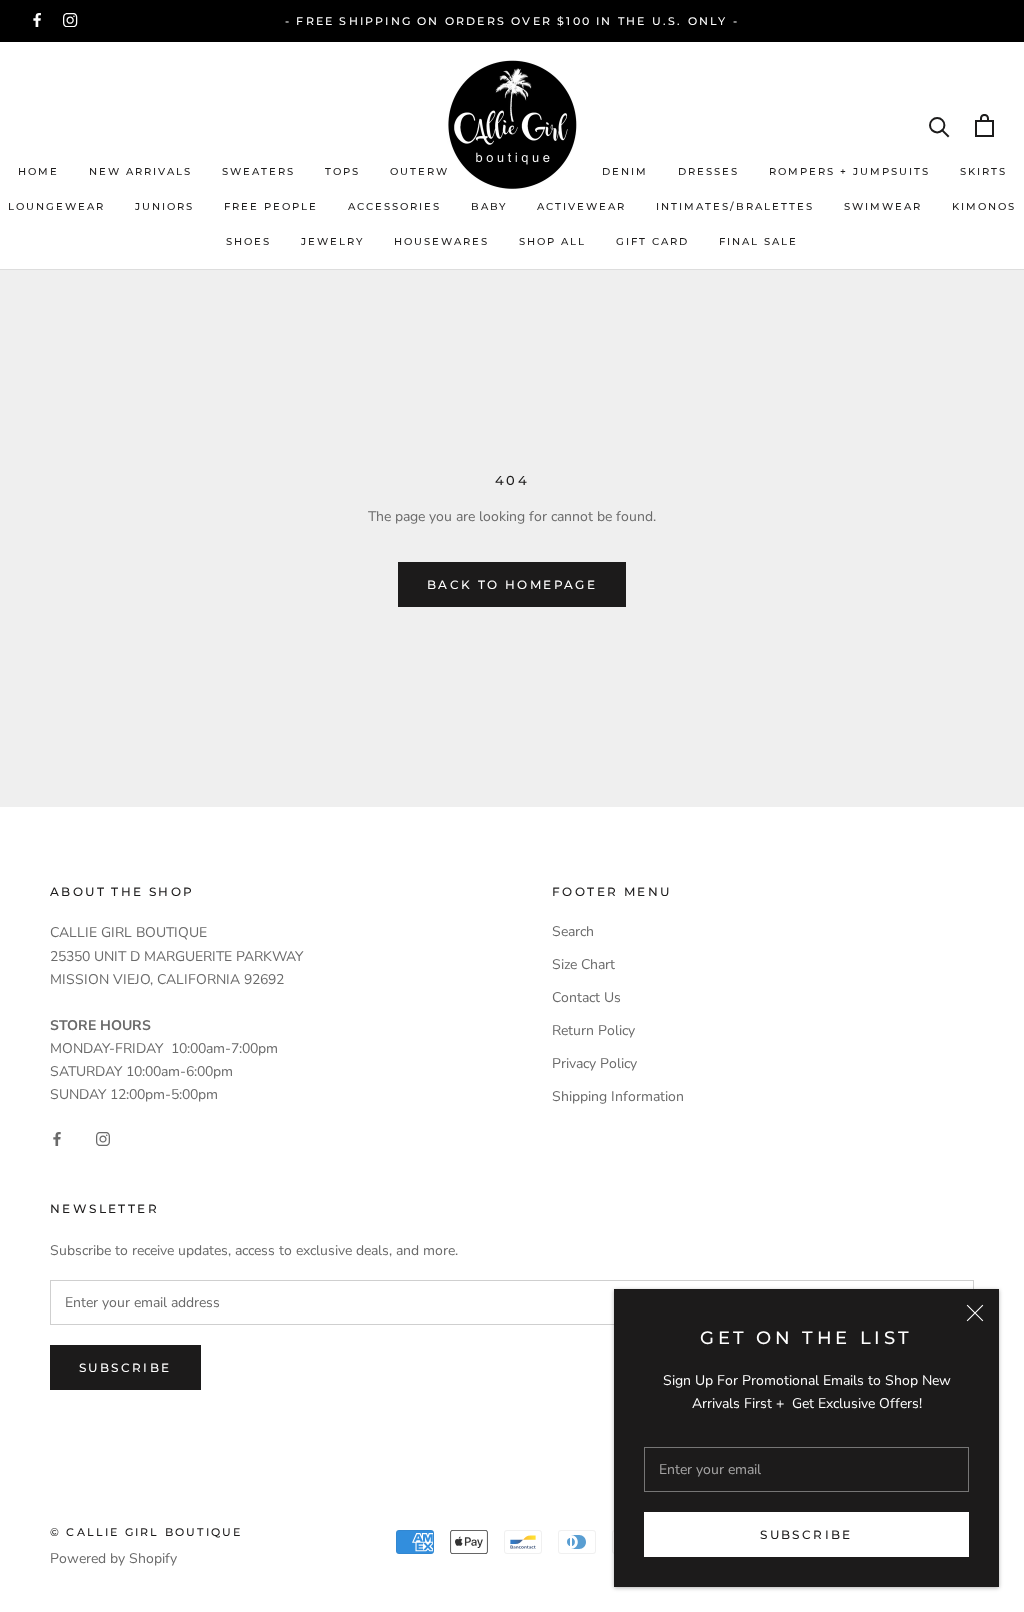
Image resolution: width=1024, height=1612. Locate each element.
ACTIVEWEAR (581, 206)
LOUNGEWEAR (56, 206)
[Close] (975, 1313)
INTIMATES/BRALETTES (735, 206)
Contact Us (586, 997)
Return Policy (593, 1030)
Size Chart (583, 964)
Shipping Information (618, 1096)
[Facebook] (37, 20)
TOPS (342, 171)
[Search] (939, 125)
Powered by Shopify (113, 1558)
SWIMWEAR (883, 206)
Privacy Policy (594, 1063)
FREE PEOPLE (271, 206)
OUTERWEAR (433, 171)
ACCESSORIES (394, 206)
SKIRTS (983, 171)
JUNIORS (164, 206)
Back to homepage (512, 584)
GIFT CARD (652, 241)
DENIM (625, 171)
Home (38, 171)
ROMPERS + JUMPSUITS (849, 171)
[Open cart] (984, 125)
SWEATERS (258, 171)
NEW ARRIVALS (140, 171)
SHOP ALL (552, 241)
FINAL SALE (758, 241)
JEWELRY (332, 241)
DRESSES (708, 171)
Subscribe (806, 1534)
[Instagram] (70, 20)
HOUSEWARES (441, 241)
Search (573, 931)
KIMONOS (984, 206)
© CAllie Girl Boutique (146, 1532)
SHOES (248, 241)
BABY (489, 206)
